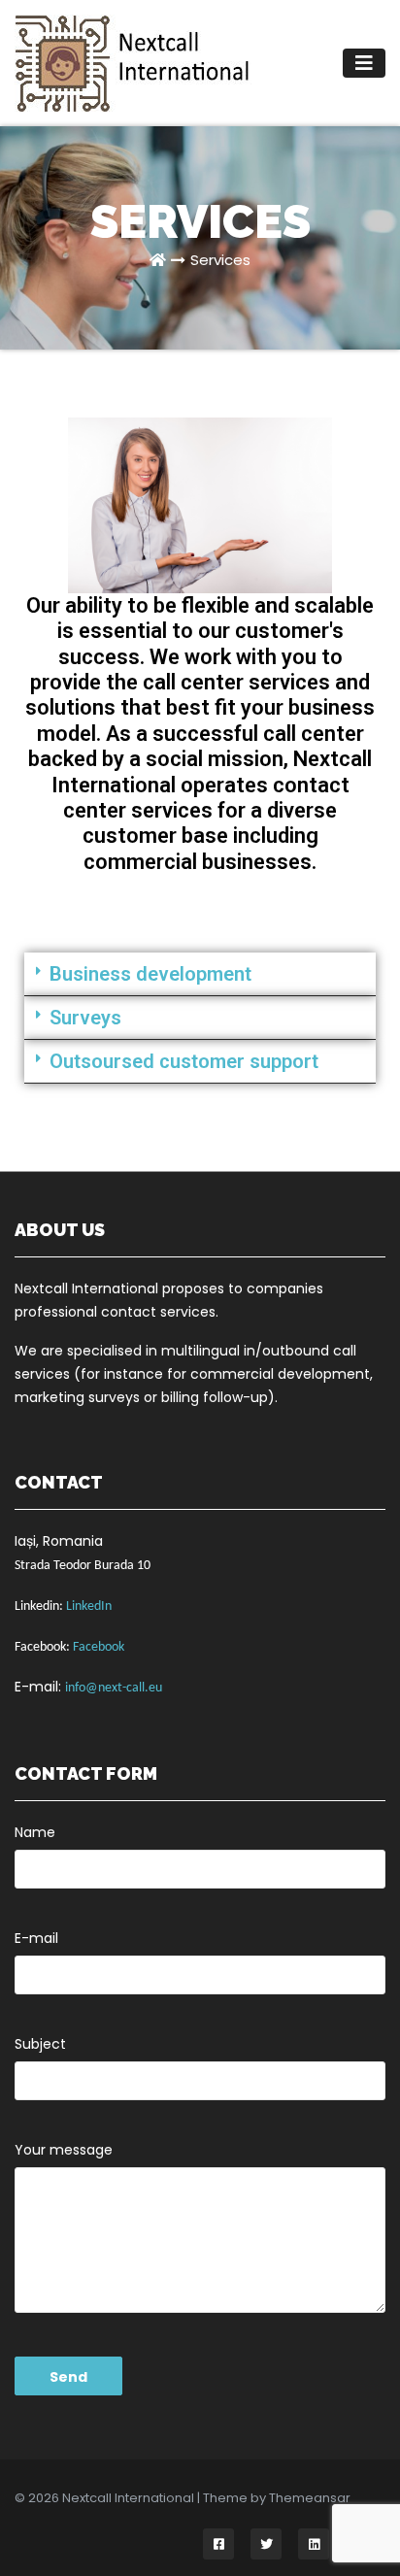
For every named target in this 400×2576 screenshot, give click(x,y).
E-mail (36, 1938)
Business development (150, 974)
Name (35, 1832)
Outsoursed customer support (184, 1061)
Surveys (85, 1018)
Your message (64, 2150)
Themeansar (310, 2498)
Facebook (99, 1647)
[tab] (200, 974)
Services (220, 260)
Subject (40, 2044)
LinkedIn (89, 1606)
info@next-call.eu (114, 1688)
